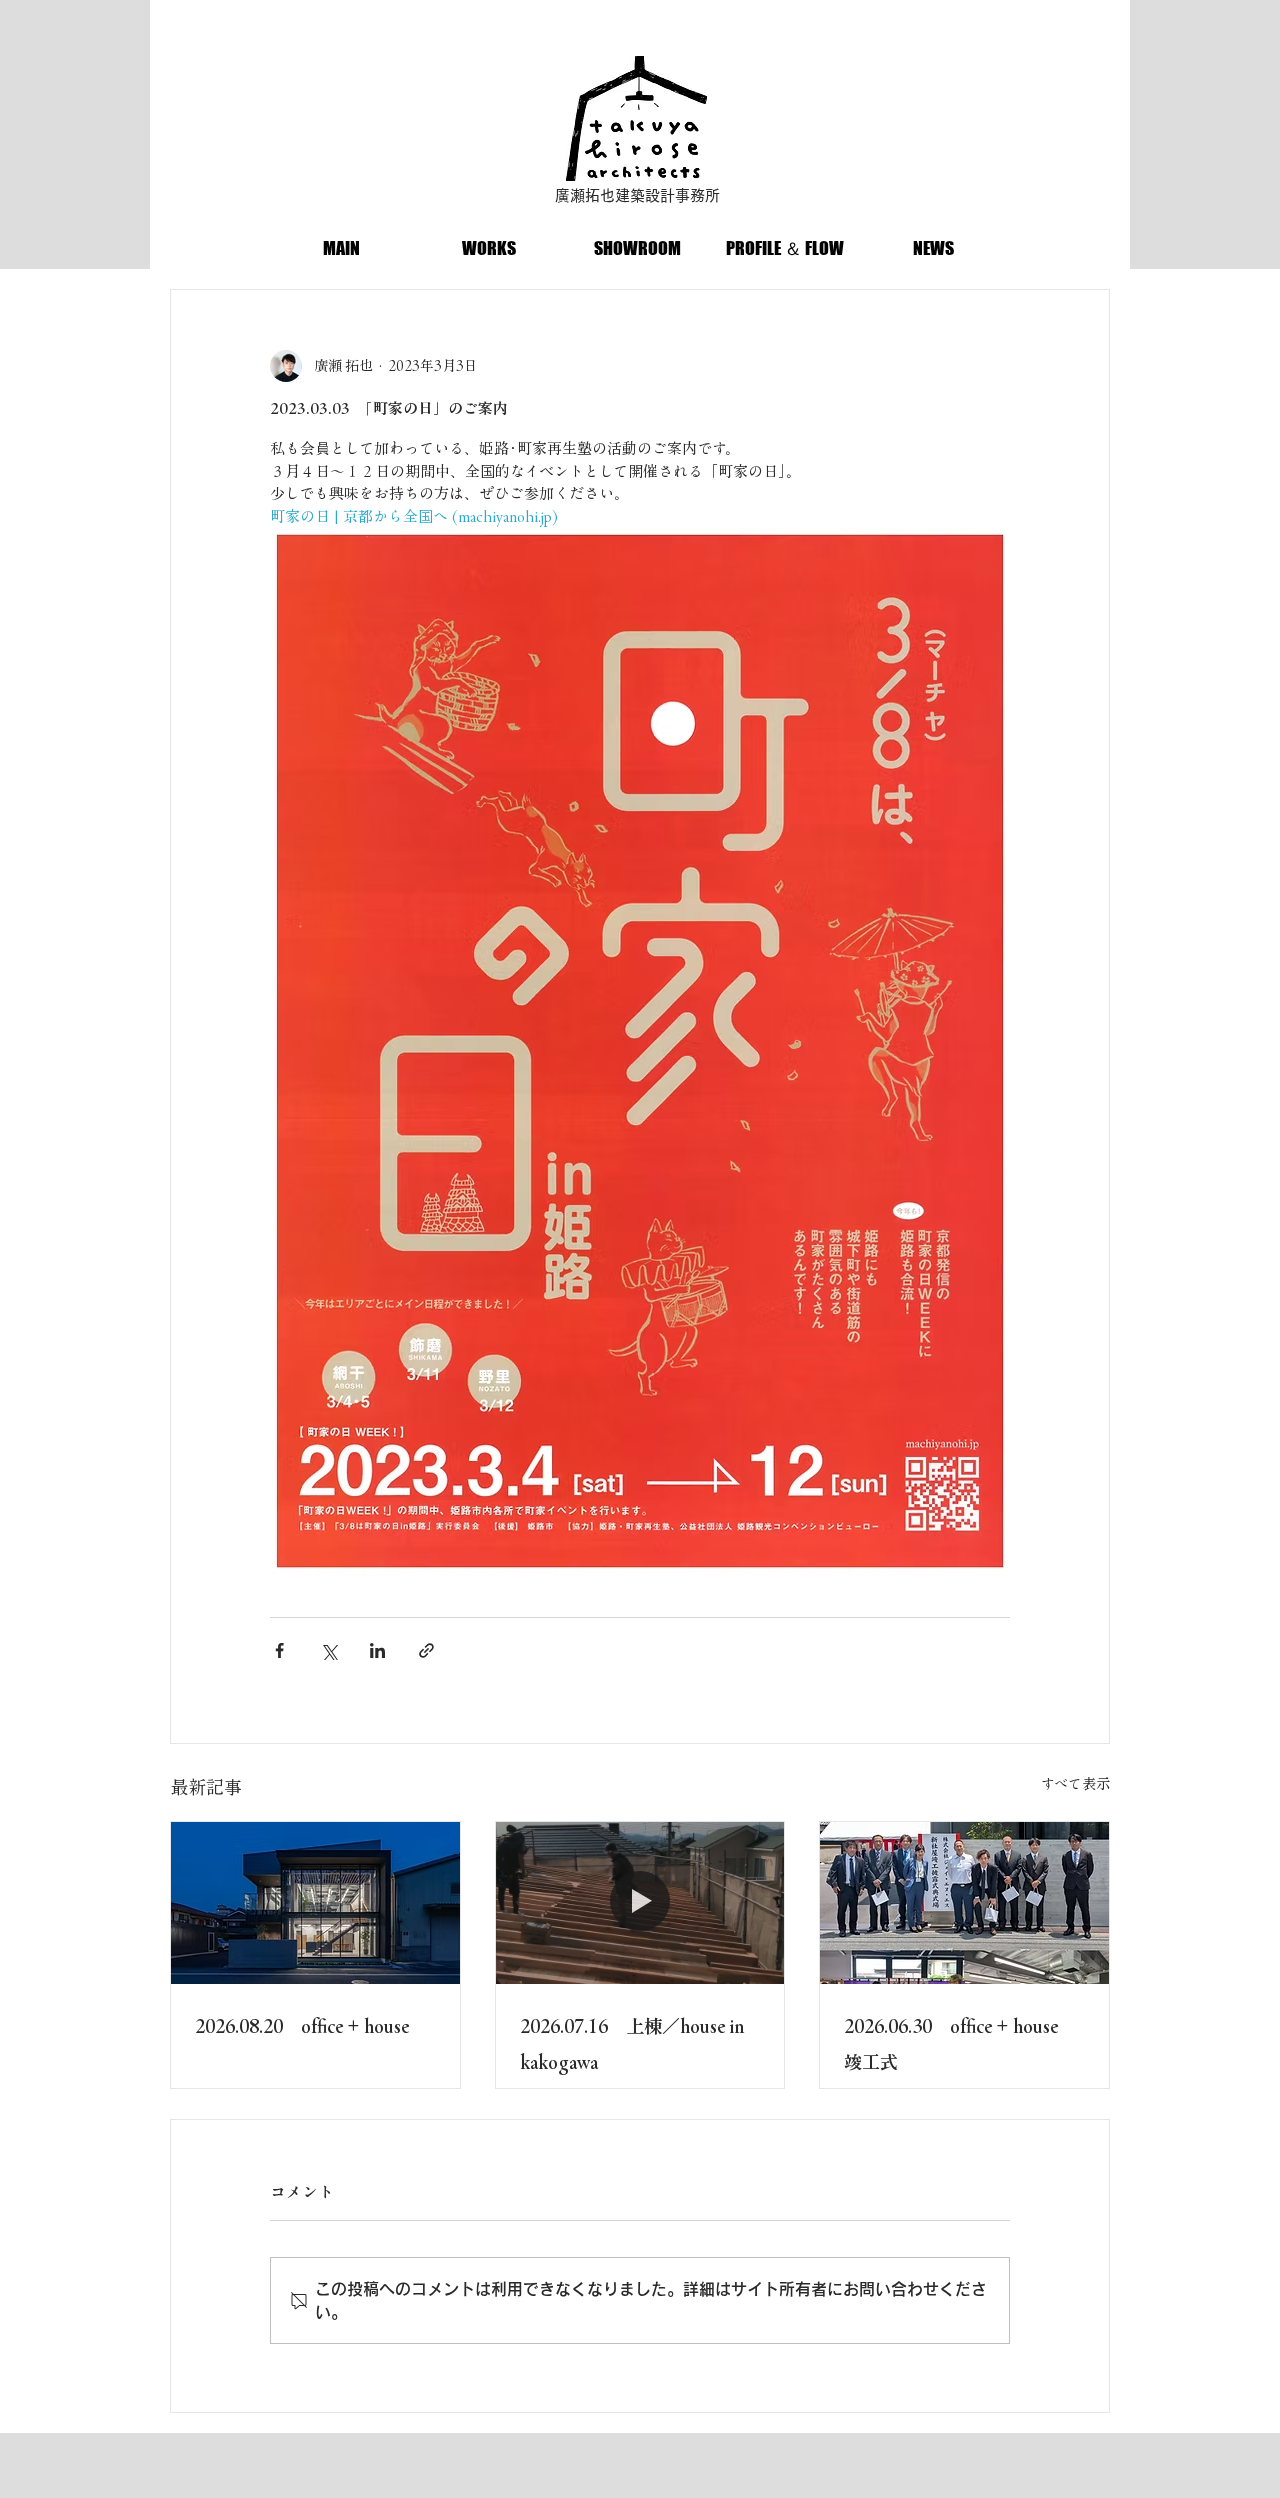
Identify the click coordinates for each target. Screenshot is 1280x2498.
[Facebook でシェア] (279, 1650)
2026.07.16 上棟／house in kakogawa (632, 2044)
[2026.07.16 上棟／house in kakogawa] (640, 1903)
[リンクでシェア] (426, 1650)
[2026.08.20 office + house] (315, 1903)
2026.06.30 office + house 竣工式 (960, 2044)
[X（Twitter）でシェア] (328, 1650)
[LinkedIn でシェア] (377, 1650)
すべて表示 (1075, 1784)
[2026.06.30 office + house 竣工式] (964, 1903)
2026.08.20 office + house (302, 2026)
